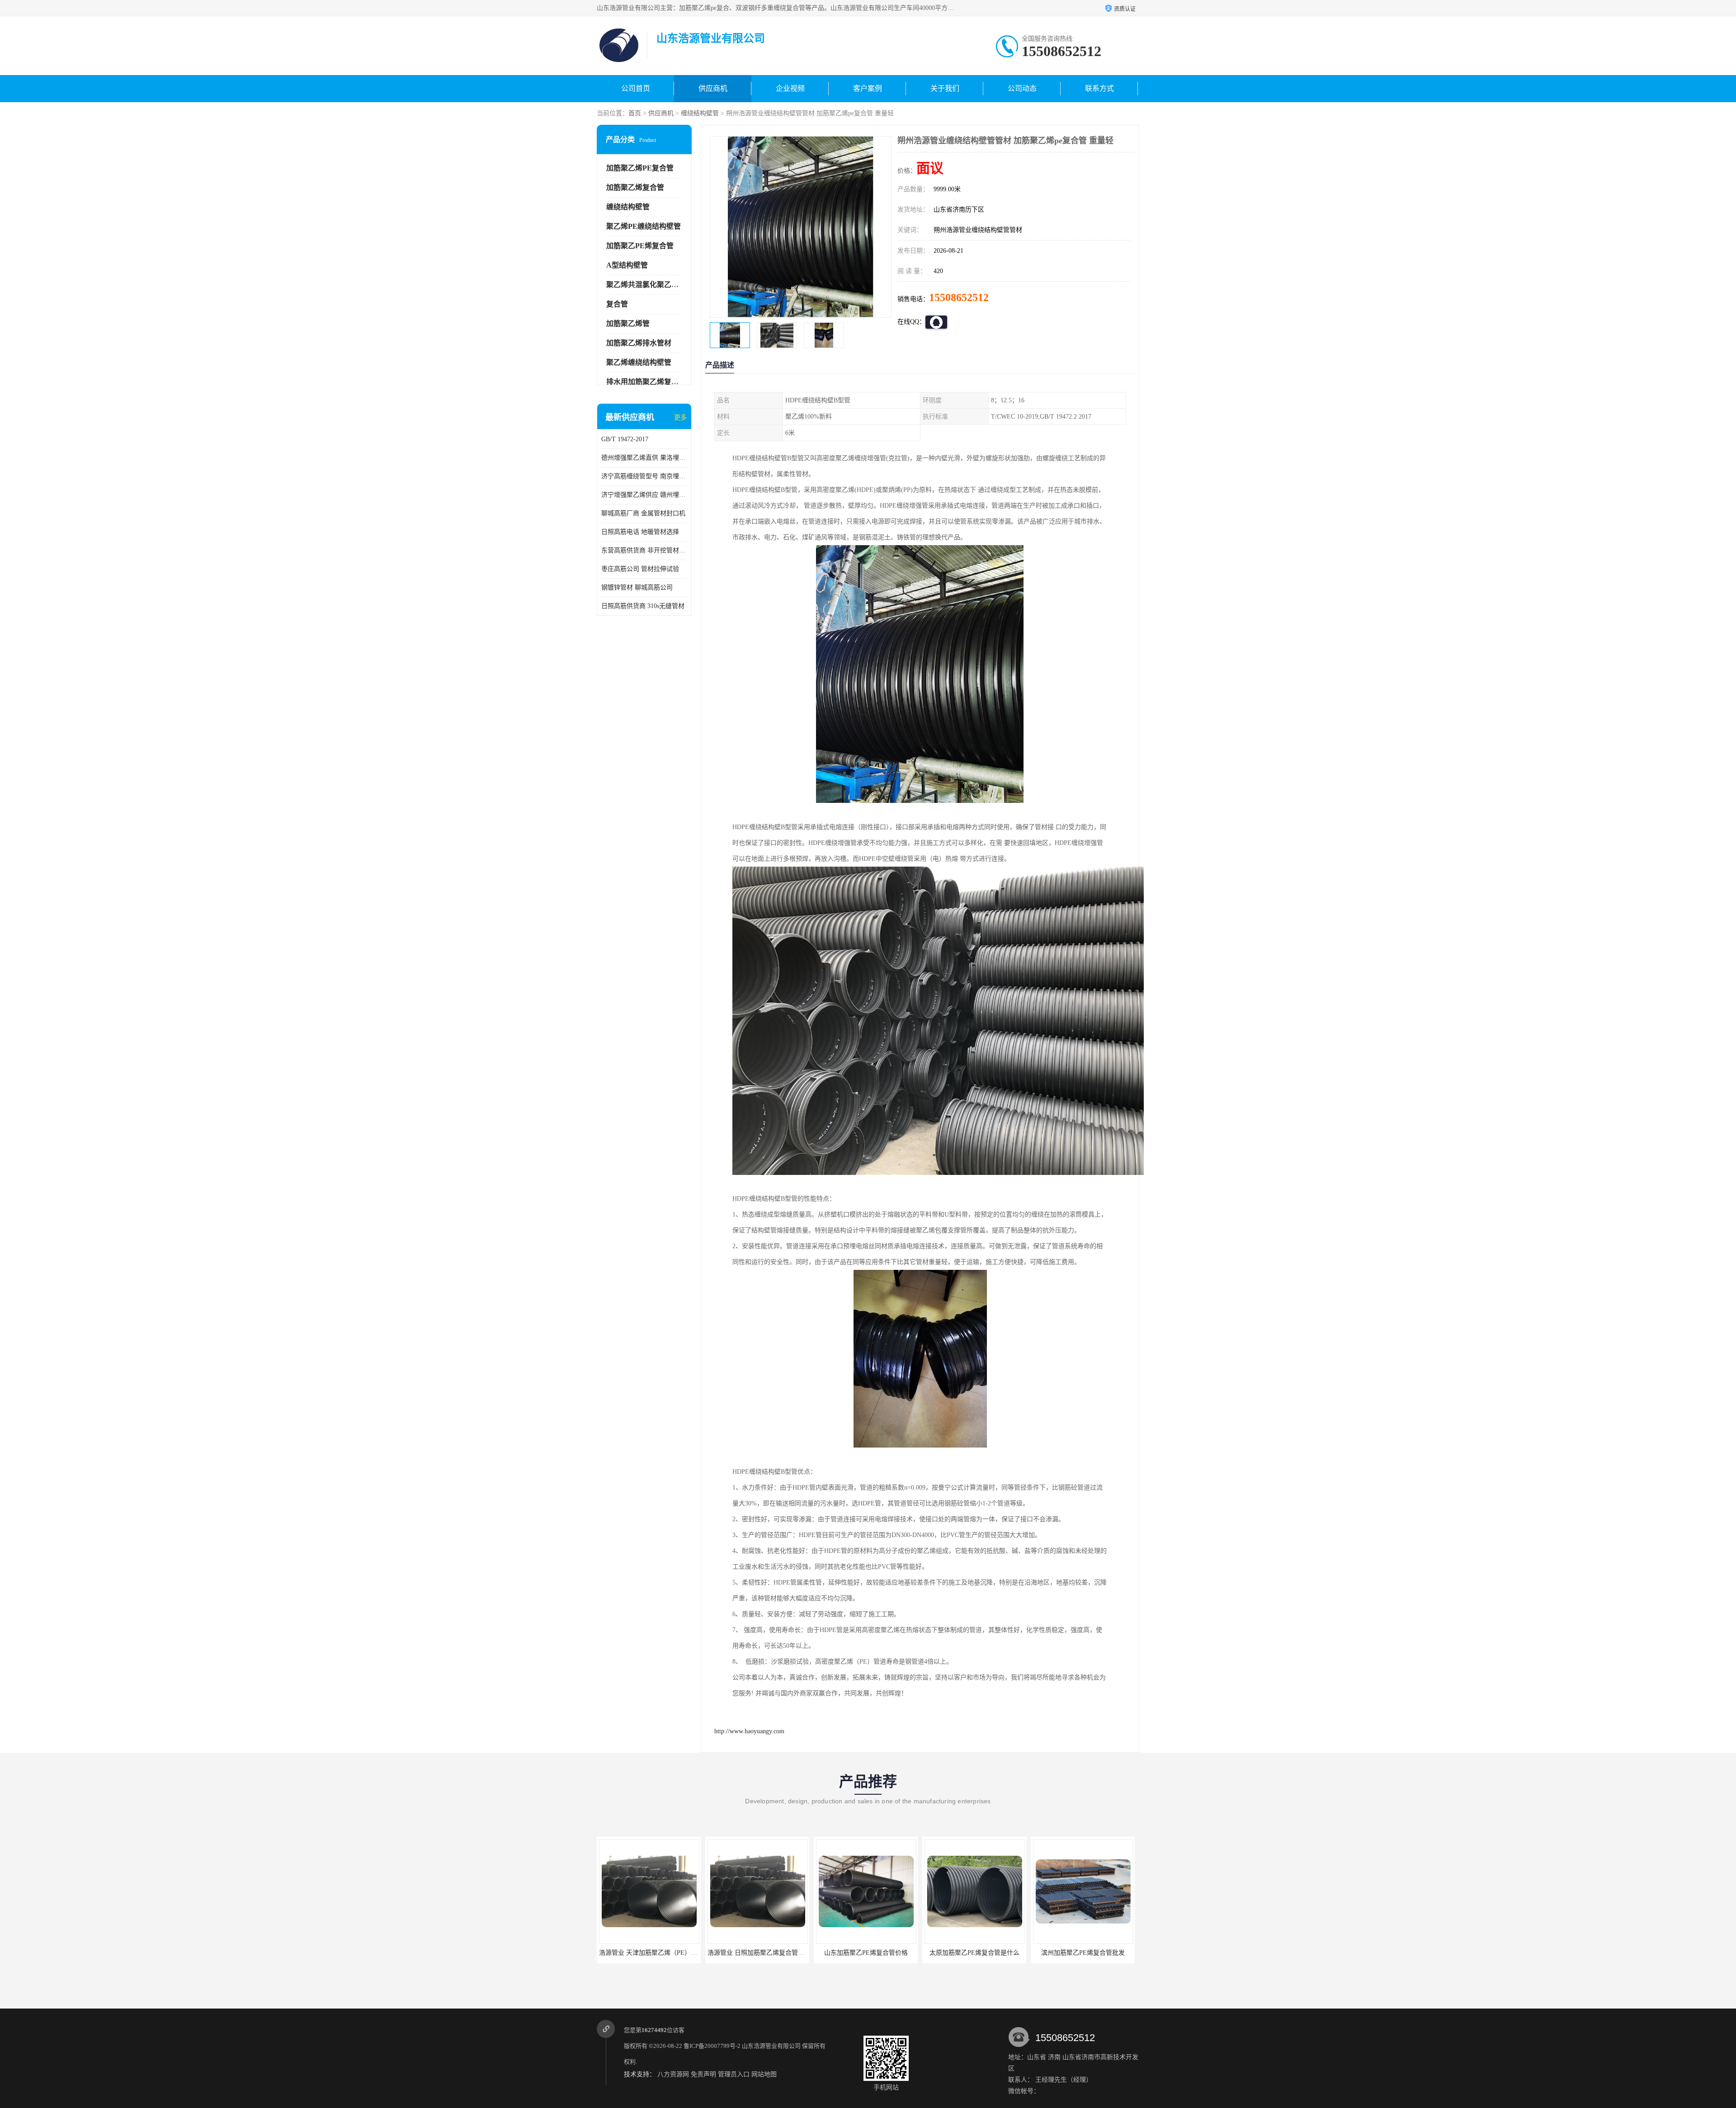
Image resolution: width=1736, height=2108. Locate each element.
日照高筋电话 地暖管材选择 (640, 532)
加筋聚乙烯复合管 (635, 187)
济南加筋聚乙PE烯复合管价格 (974, 1953)
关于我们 (945, 88)
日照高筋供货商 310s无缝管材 (643, 606)
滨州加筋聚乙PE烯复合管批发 (866, 1953)
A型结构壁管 (627, 265)
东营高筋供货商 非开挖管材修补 (644, 550)
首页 (635, 113)
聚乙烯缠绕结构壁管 (639, 362)
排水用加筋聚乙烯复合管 (646, 382)
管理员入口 (734, 2074)
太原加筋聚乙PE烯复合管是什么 (757, 1953)
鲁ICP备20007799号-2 (712, 2046)
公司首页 (636, 88)
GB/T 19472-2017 (625, 439)
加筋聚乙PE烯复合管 (640, 246)
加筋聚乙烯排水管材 (639, 343)
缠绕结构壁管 (700, 113)
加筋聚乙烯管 (628, 323)
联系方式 (1099, 88)
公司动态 (1022, 88)
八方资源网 (673, 2074)
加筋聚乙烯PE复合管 (640, 168)
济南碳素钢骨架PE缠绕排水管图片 (1083, 1953)
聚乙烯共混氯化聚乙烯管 (646, 285)
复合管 (617, 304)
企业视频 (790, 88)
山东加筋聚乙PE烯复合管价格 (649, 1953)
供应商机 (713, 88)
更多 (680, 417)
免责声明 (703, 2074)
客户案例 (868, 88)
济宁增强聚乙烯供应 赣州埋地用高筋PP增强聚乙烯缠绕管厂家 (644, 495)
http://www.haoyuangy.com (749, 1731)
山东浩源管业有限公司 (771, 2046)
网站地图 (764, 2074)
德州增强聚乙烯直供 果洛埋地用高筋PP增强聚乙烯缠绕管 (644, 458)
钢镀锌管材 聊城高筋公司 (637, 587)
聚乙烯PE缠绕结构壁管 (644, 226)
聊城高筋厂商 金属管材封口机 (643, 513)
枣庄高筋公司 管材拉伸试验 (640, 569)
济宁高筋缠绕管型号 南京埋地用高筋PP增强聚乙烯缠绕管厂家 (644, 476)
